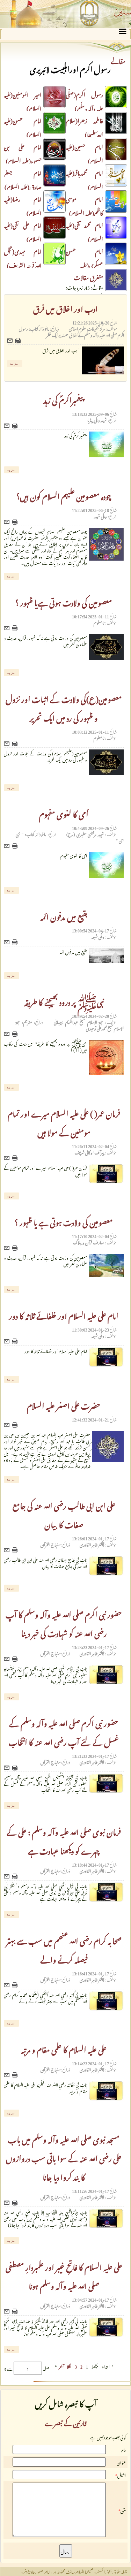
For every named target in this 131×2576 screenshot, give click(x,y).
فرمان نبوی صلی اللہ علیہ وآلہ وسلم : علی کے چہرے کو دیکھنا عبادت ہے (64, 1840)
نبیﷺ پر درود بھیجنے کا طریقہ (64, 1001)
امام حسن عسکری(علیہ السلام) (97, 264)
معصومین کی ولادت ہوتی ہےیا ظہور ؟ (64, 601)
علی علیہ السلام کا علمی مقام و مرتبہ (64, 2048)
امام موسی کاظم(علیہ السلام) (85, 205)
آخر (61, 2366)
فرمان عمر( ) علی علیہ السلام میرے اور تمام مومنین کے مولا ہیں (64, 1122)
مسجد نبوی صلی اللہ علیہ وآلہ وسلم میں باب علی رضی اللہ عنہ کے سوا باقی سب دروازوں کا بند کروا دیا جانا (64, 2157)
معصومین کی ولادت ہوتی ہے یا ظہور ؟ (64, 1221)
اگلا (69, 2366)
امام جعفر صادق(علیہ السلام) (23, 179)
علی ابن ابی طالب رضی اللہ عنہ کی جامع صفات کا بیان (64, 1514)
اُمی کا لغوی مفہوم (64, 813)
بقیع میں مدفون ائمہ (64, 915)
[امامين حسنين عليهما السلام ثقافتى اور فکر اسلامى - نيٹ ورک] (65, 14)
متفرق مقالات (88, 277)
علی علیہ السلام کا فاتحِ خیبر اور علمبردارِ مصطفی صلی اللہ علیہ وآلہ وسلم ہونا (64, 2275)
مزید (14, 363)
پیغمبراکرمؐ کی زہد (64, 399)
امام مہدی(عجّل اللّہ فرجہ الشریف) (23, 257)
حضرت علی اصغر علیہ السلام (64, 1404)
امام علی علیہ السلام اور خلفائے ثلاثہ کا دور (64, 1314)
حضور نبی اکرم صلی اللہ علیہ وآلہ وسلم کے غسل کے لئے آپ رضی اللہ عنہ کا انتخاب (64, 1731)
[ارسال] (11, 341)
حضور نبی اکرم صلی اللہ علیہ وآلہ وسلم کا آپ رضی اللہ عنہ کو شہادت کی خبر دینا (64, 1623)
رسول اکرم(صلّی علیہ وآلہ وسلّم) (85, 101)
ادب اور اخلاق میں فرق (65, 307)
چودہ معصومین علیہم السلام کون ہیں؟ (64, 495)
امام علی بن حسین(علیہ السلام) (23, 153)
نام (123, 2449)
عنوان (121, 2462)
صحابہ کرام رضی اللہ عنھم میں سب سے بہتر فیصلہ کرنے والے (64, 1949)
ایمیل (122, 2475)
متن (123, 2510)
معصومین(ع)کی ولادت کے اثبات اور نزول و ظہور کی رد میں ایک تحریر (64, 707)
